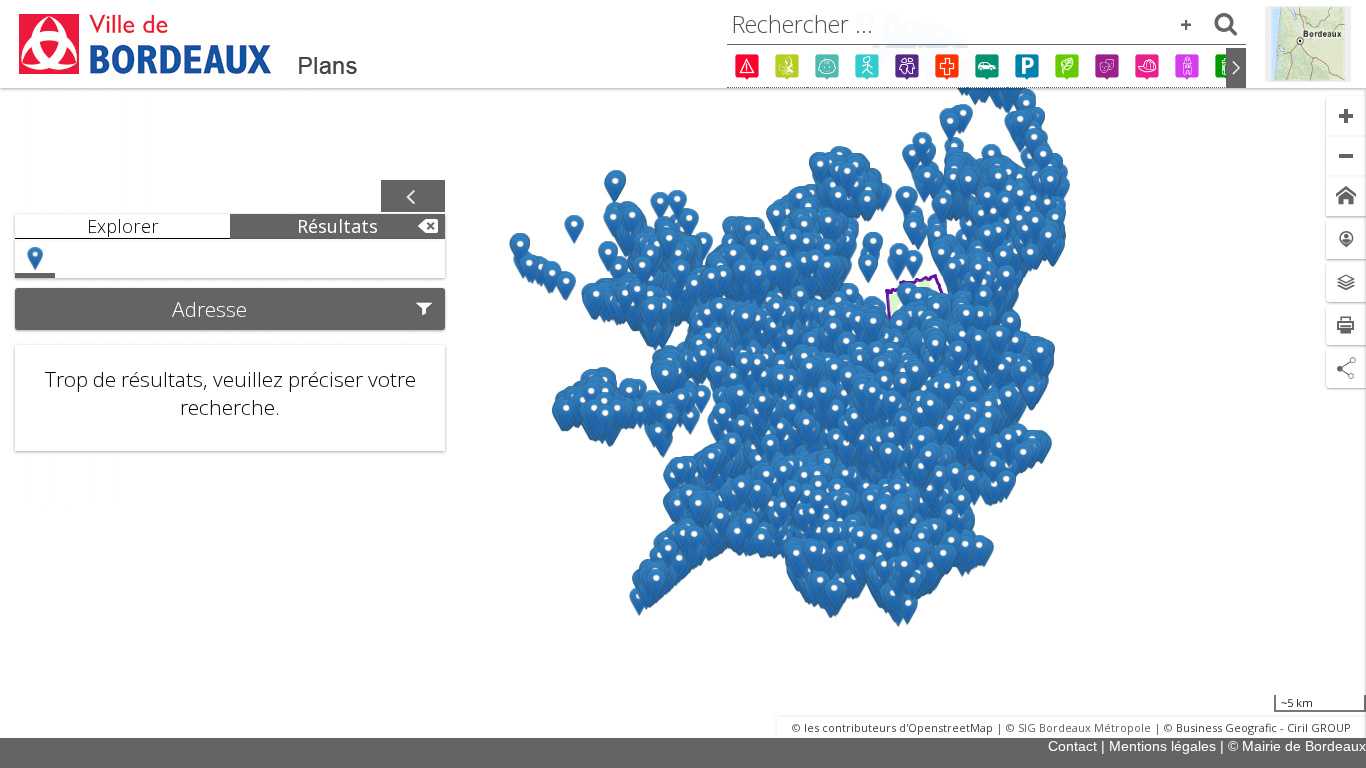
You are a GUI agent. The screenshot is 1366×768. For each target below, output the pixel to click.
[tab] (122, 226)
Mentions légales (1162, 746)
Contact (1072, 746)
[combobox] (986, 24)
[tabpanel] (230, 345)
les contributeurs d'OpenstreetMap (898, 727)
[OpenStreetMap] (1308, 44)
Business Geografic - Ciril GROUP (1263, 727)
